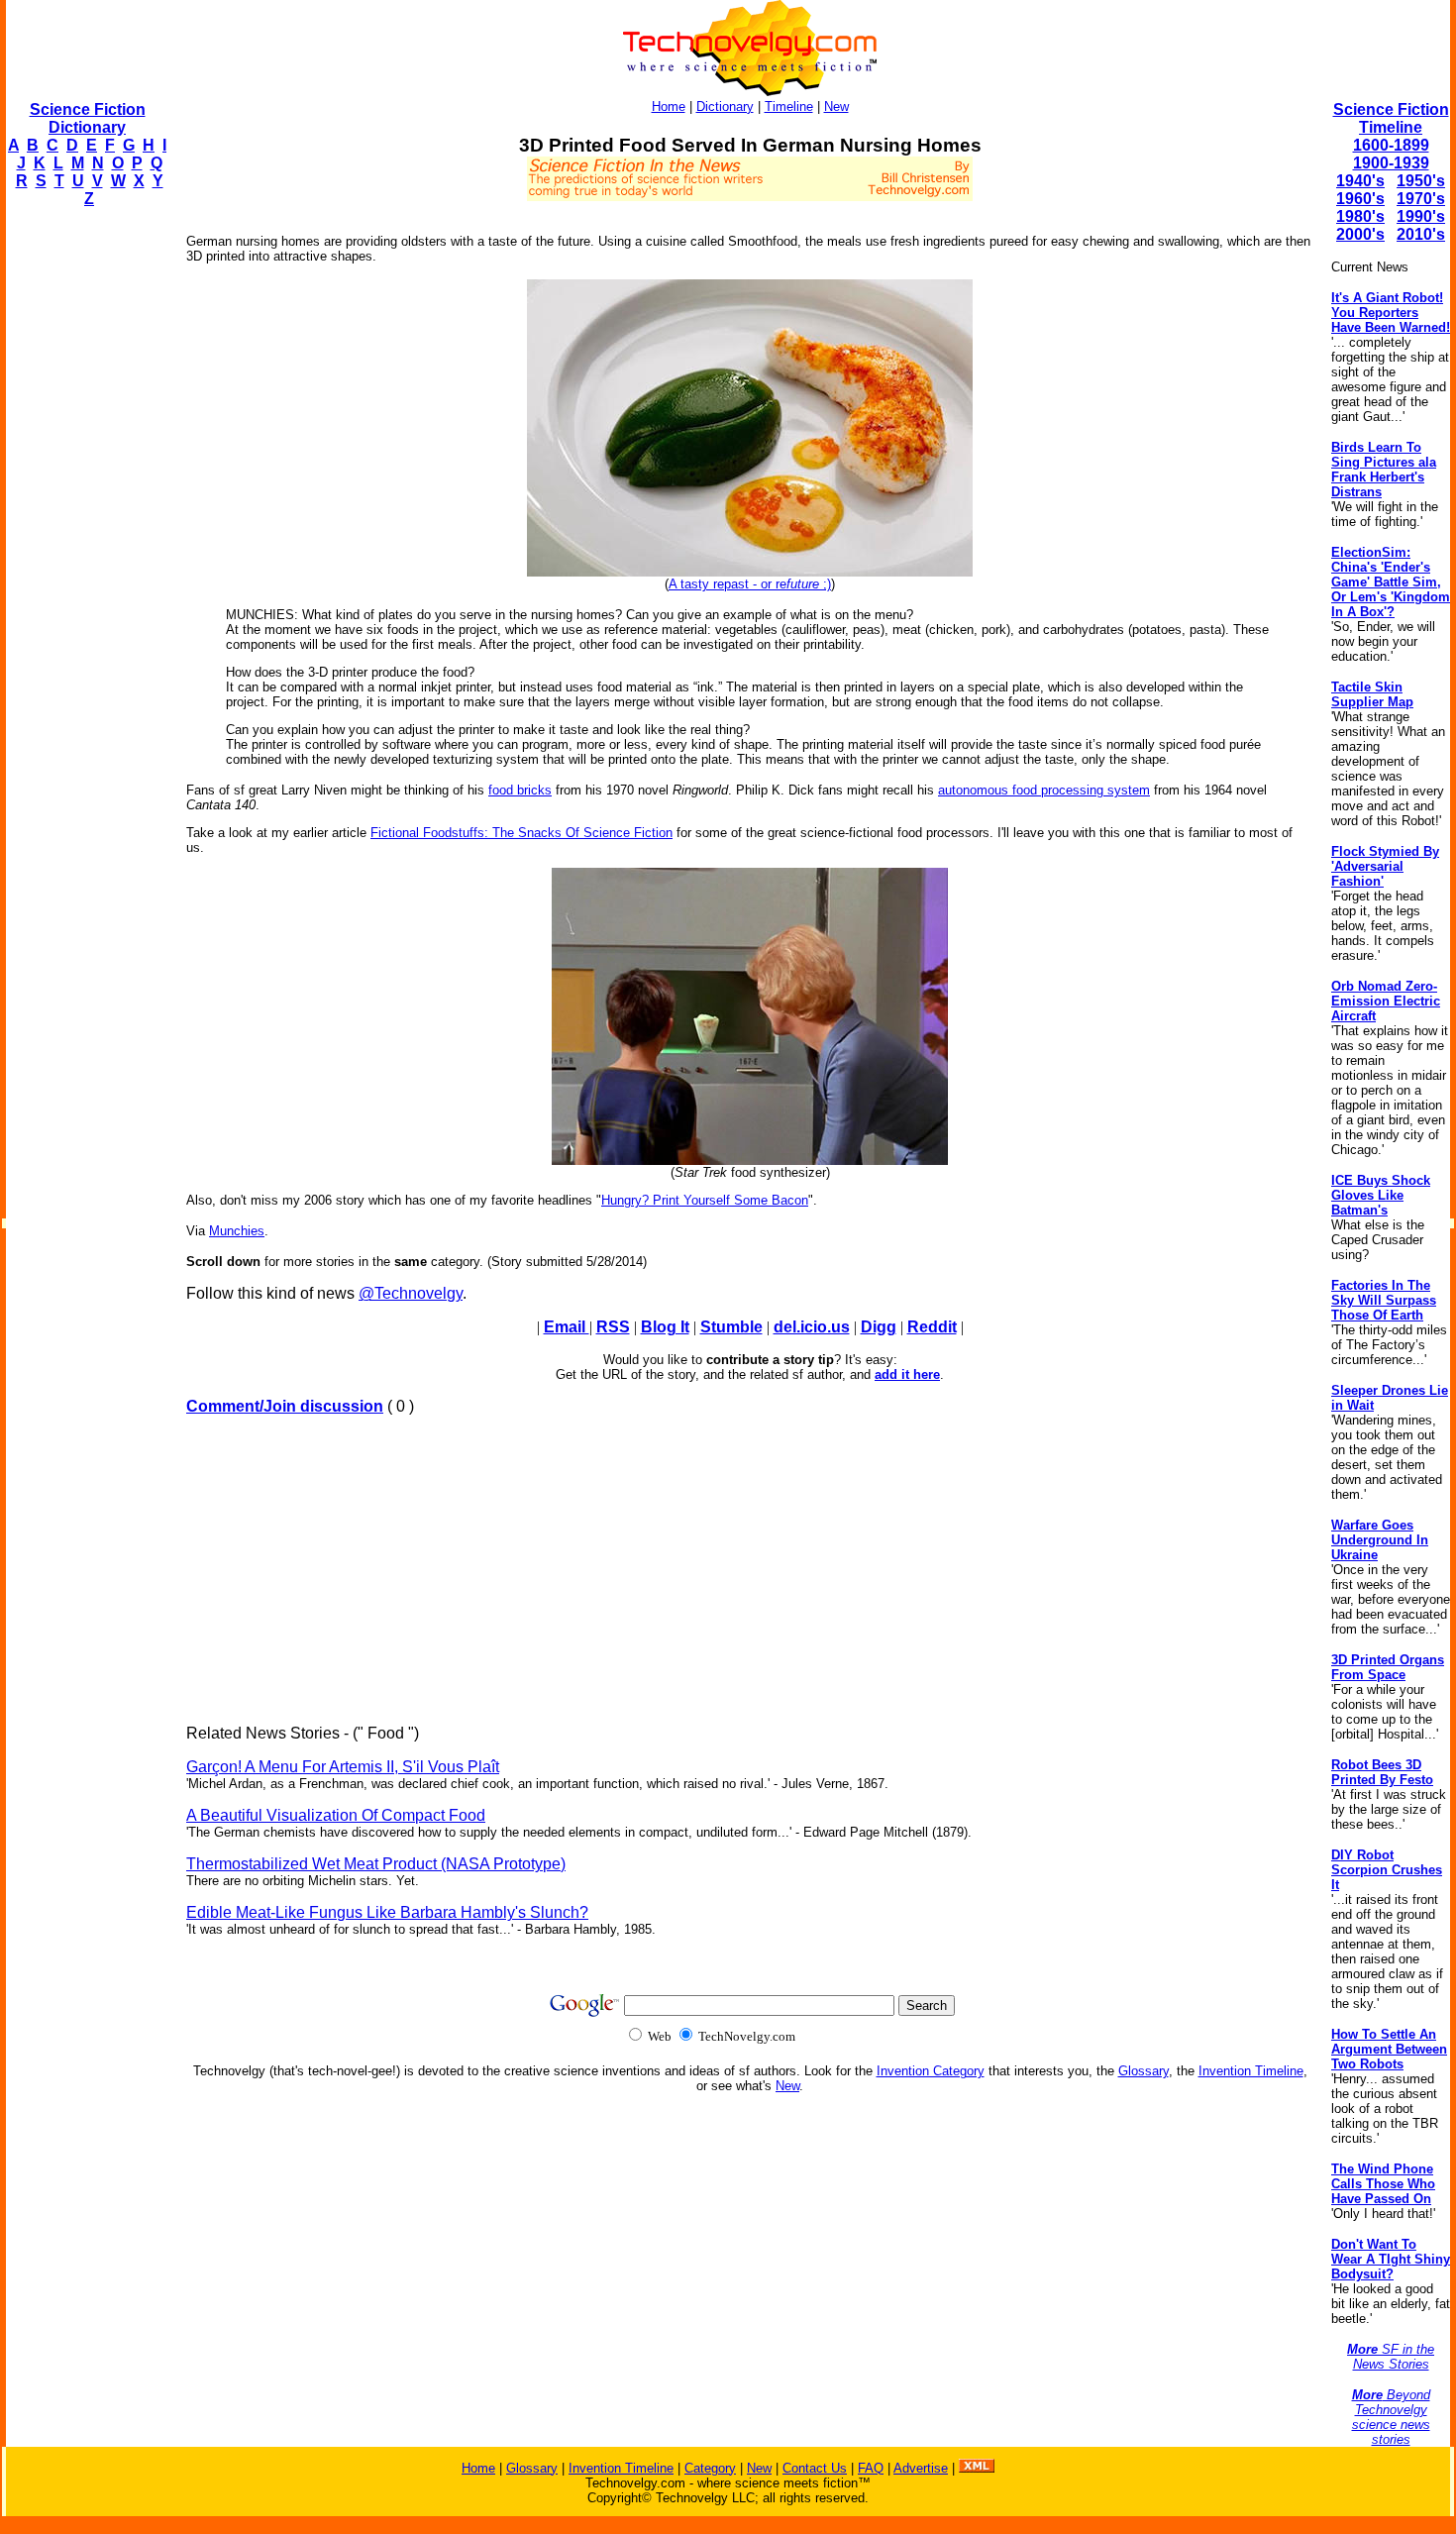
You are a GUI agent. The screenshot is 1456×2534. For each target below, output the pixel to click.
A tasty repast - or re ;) (750, 584)
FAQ (871, 2468)
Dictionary (725, 106)
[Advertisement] (85, 521)
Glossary (1144, 2071)
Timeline (789, 106)
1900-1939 (1391, 163)
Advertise (921, 2468)
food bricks (520, 790)
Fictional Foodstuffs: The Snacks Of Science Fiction (521, 833)
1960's (1360, 199)
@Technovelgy (411, 1293)
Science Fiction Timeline (1391, 118)
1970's (1421, 199)
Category (710, 2468)
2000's (1360, 234)
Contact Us (815, 2468)
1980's (1360, 216)
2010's (1421, 234)
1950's (1421, 181)
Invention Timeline (1251, 2071)
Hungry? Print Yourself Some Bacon (705, 1200)
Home (669, 106)
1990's (1421, 216)
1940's (1360, 181)
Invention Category (931, 2071)
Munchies (237, 1231)
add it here (907, 1374)
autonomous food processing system (1044, 790)
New (836, 106)
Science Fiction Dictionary (88, 118)
